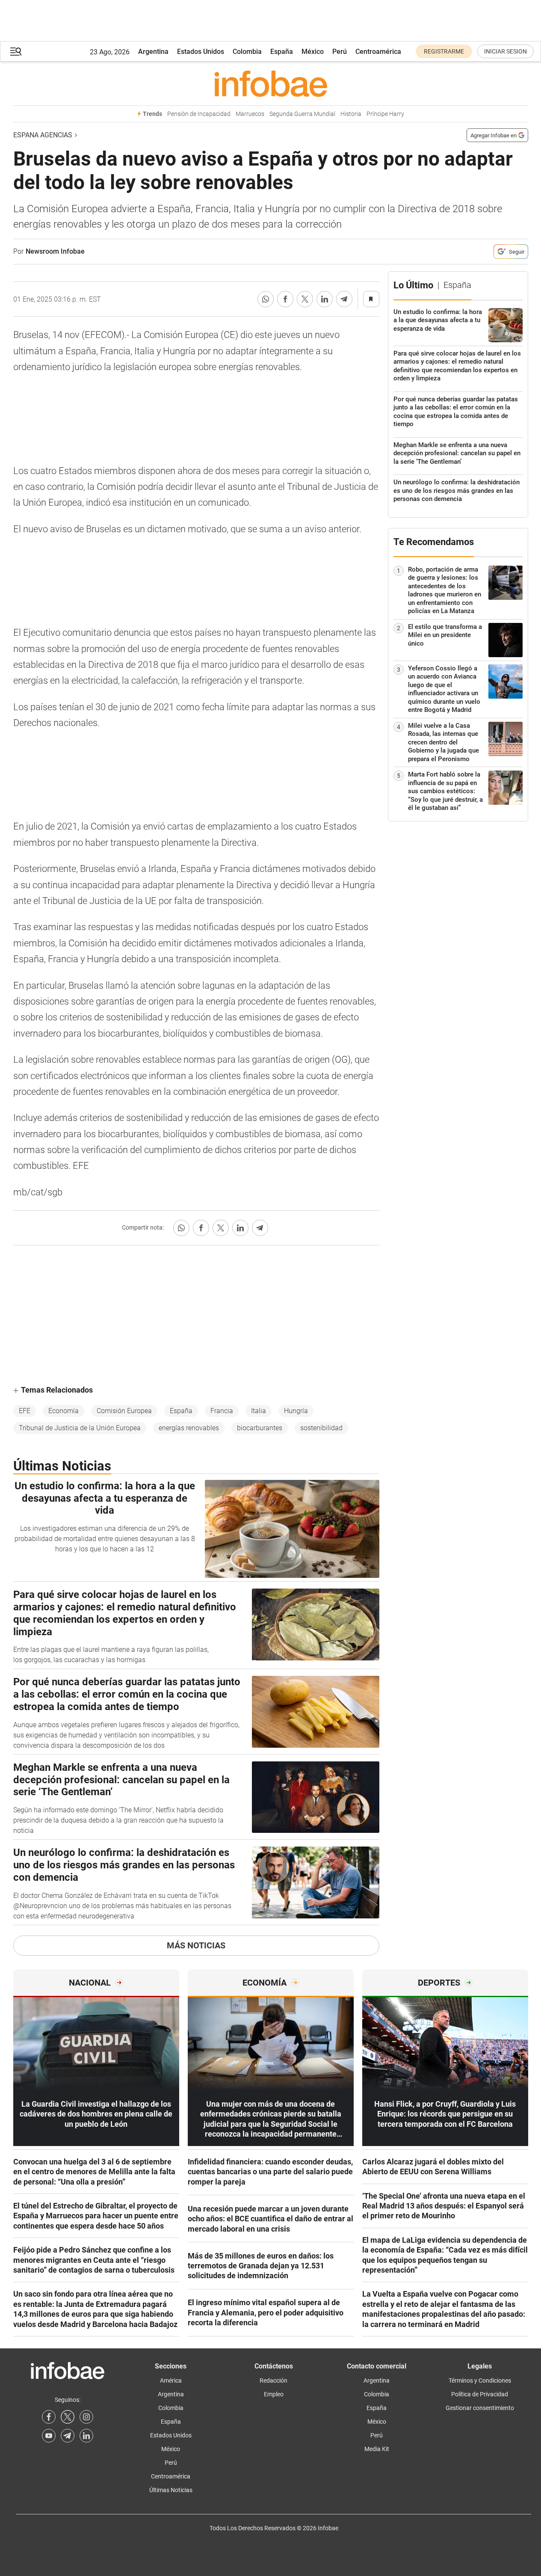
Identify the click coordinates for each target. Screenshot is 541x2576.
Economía (64, 1411)
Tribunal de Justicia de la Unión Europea (80, 1428)
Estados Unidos (201, 52)
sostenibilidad (321, 1428)
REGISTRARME (444, 51)
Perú (340, 52)
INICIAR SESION (506, 51)
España (282, 52)
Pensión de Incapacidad (199, 114)
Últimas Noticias (171, 2490)
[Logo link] (271, 83)
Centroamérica (378, 52)
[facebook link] (49, 2417)
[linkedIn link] (86, 2436)
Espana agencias (43, 135)
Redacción (273, 2380)
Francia (222, 1411)
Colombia (247, 52)
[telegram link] (68, 2436)
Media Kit (377, 2449)
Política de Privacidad (480, 2394)
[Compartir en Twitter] (305, 299)
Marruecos (250, 114)
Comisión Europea (124, 1411)
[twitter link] (68, 2417)
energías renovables (189, 1428)
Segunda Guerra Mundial (302, 114)
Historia (351, 114)
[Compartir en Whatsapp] (266, 299)
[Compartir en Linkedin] (325, 299)
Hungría (296, 1411)
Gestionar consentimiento (480, 2408)
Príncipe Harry (385, 114)
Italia (259, 1411)
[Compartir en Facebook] (285, 299)
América (171, 2380)
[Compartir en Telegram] (344, 299)
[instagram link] (86, 2417)
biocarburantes (260, 1428)
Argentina (153, 52)
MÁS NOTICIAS (196, 1945)
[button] (16, 52)
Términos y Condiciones (480, 2380)
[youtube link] (49, 2436)
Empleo (274, 2394)
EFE (25, 1411)
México (313, 52)
